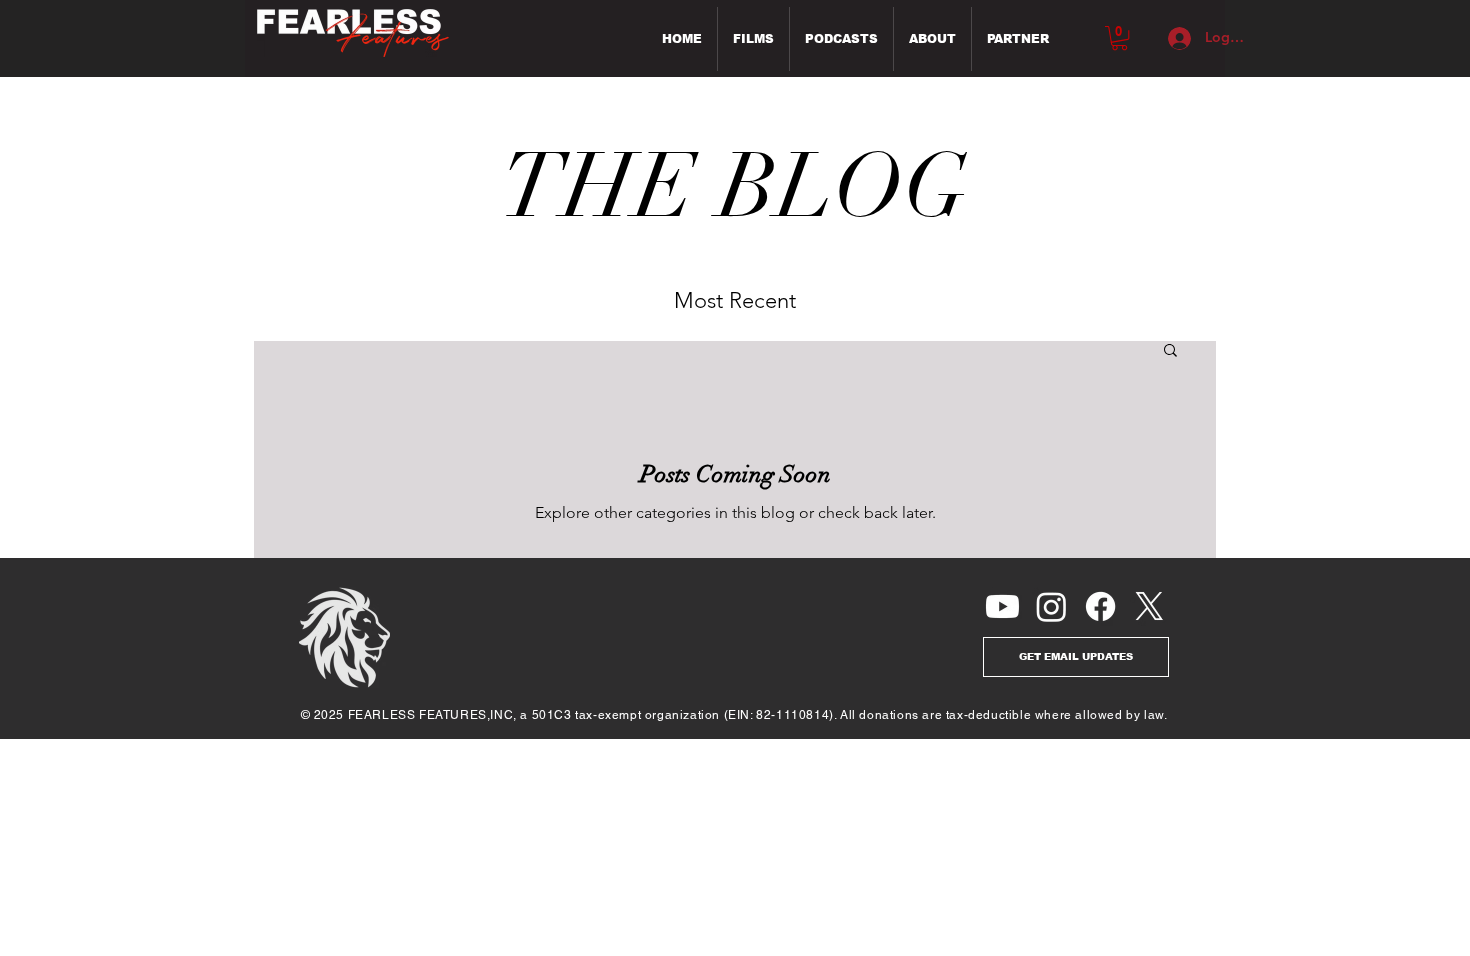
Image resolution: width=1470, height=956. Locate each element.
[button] (1119, 38)
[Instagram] (1051, 606)
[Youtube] (1002, 606)
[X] (1149, 606)
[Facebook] (1100, 606)
